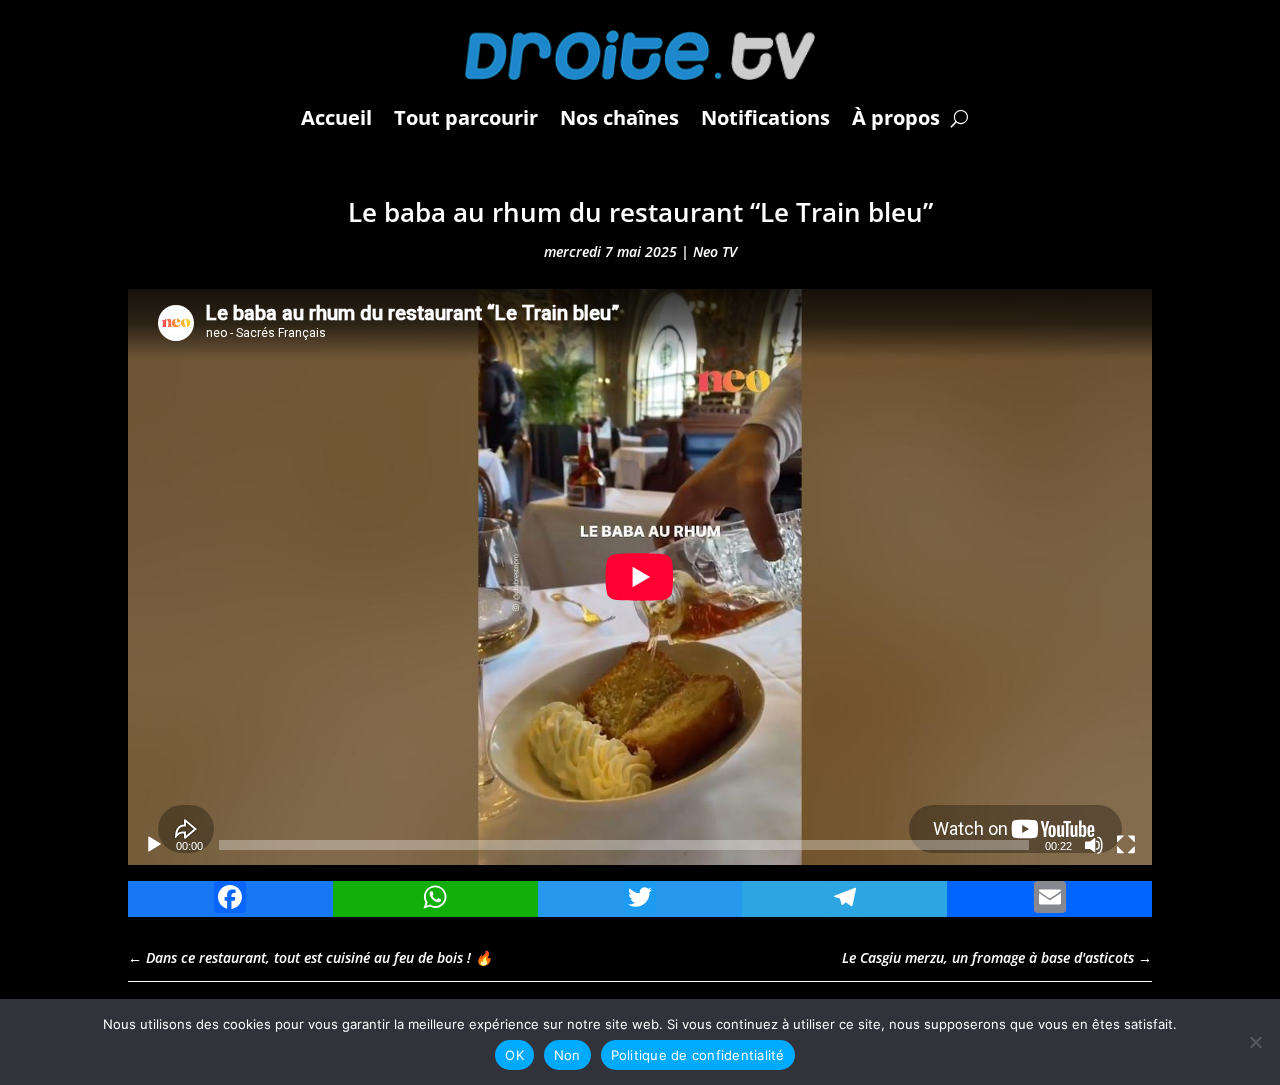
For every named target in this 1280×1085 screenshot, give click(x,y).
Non (567, 1055)
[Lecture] (154, 845)
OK (514, 1055)
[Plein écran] (1126, 845)
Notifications (765, 117)
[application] (640, 577)
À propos (896, 117)
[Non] (1255, 1042)
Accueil (336, 117)
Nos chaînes (619, 117)
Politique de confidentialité (698, 1055)
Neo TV (715, 251)
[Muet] (1094, 845)
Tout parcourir (466, 117)
